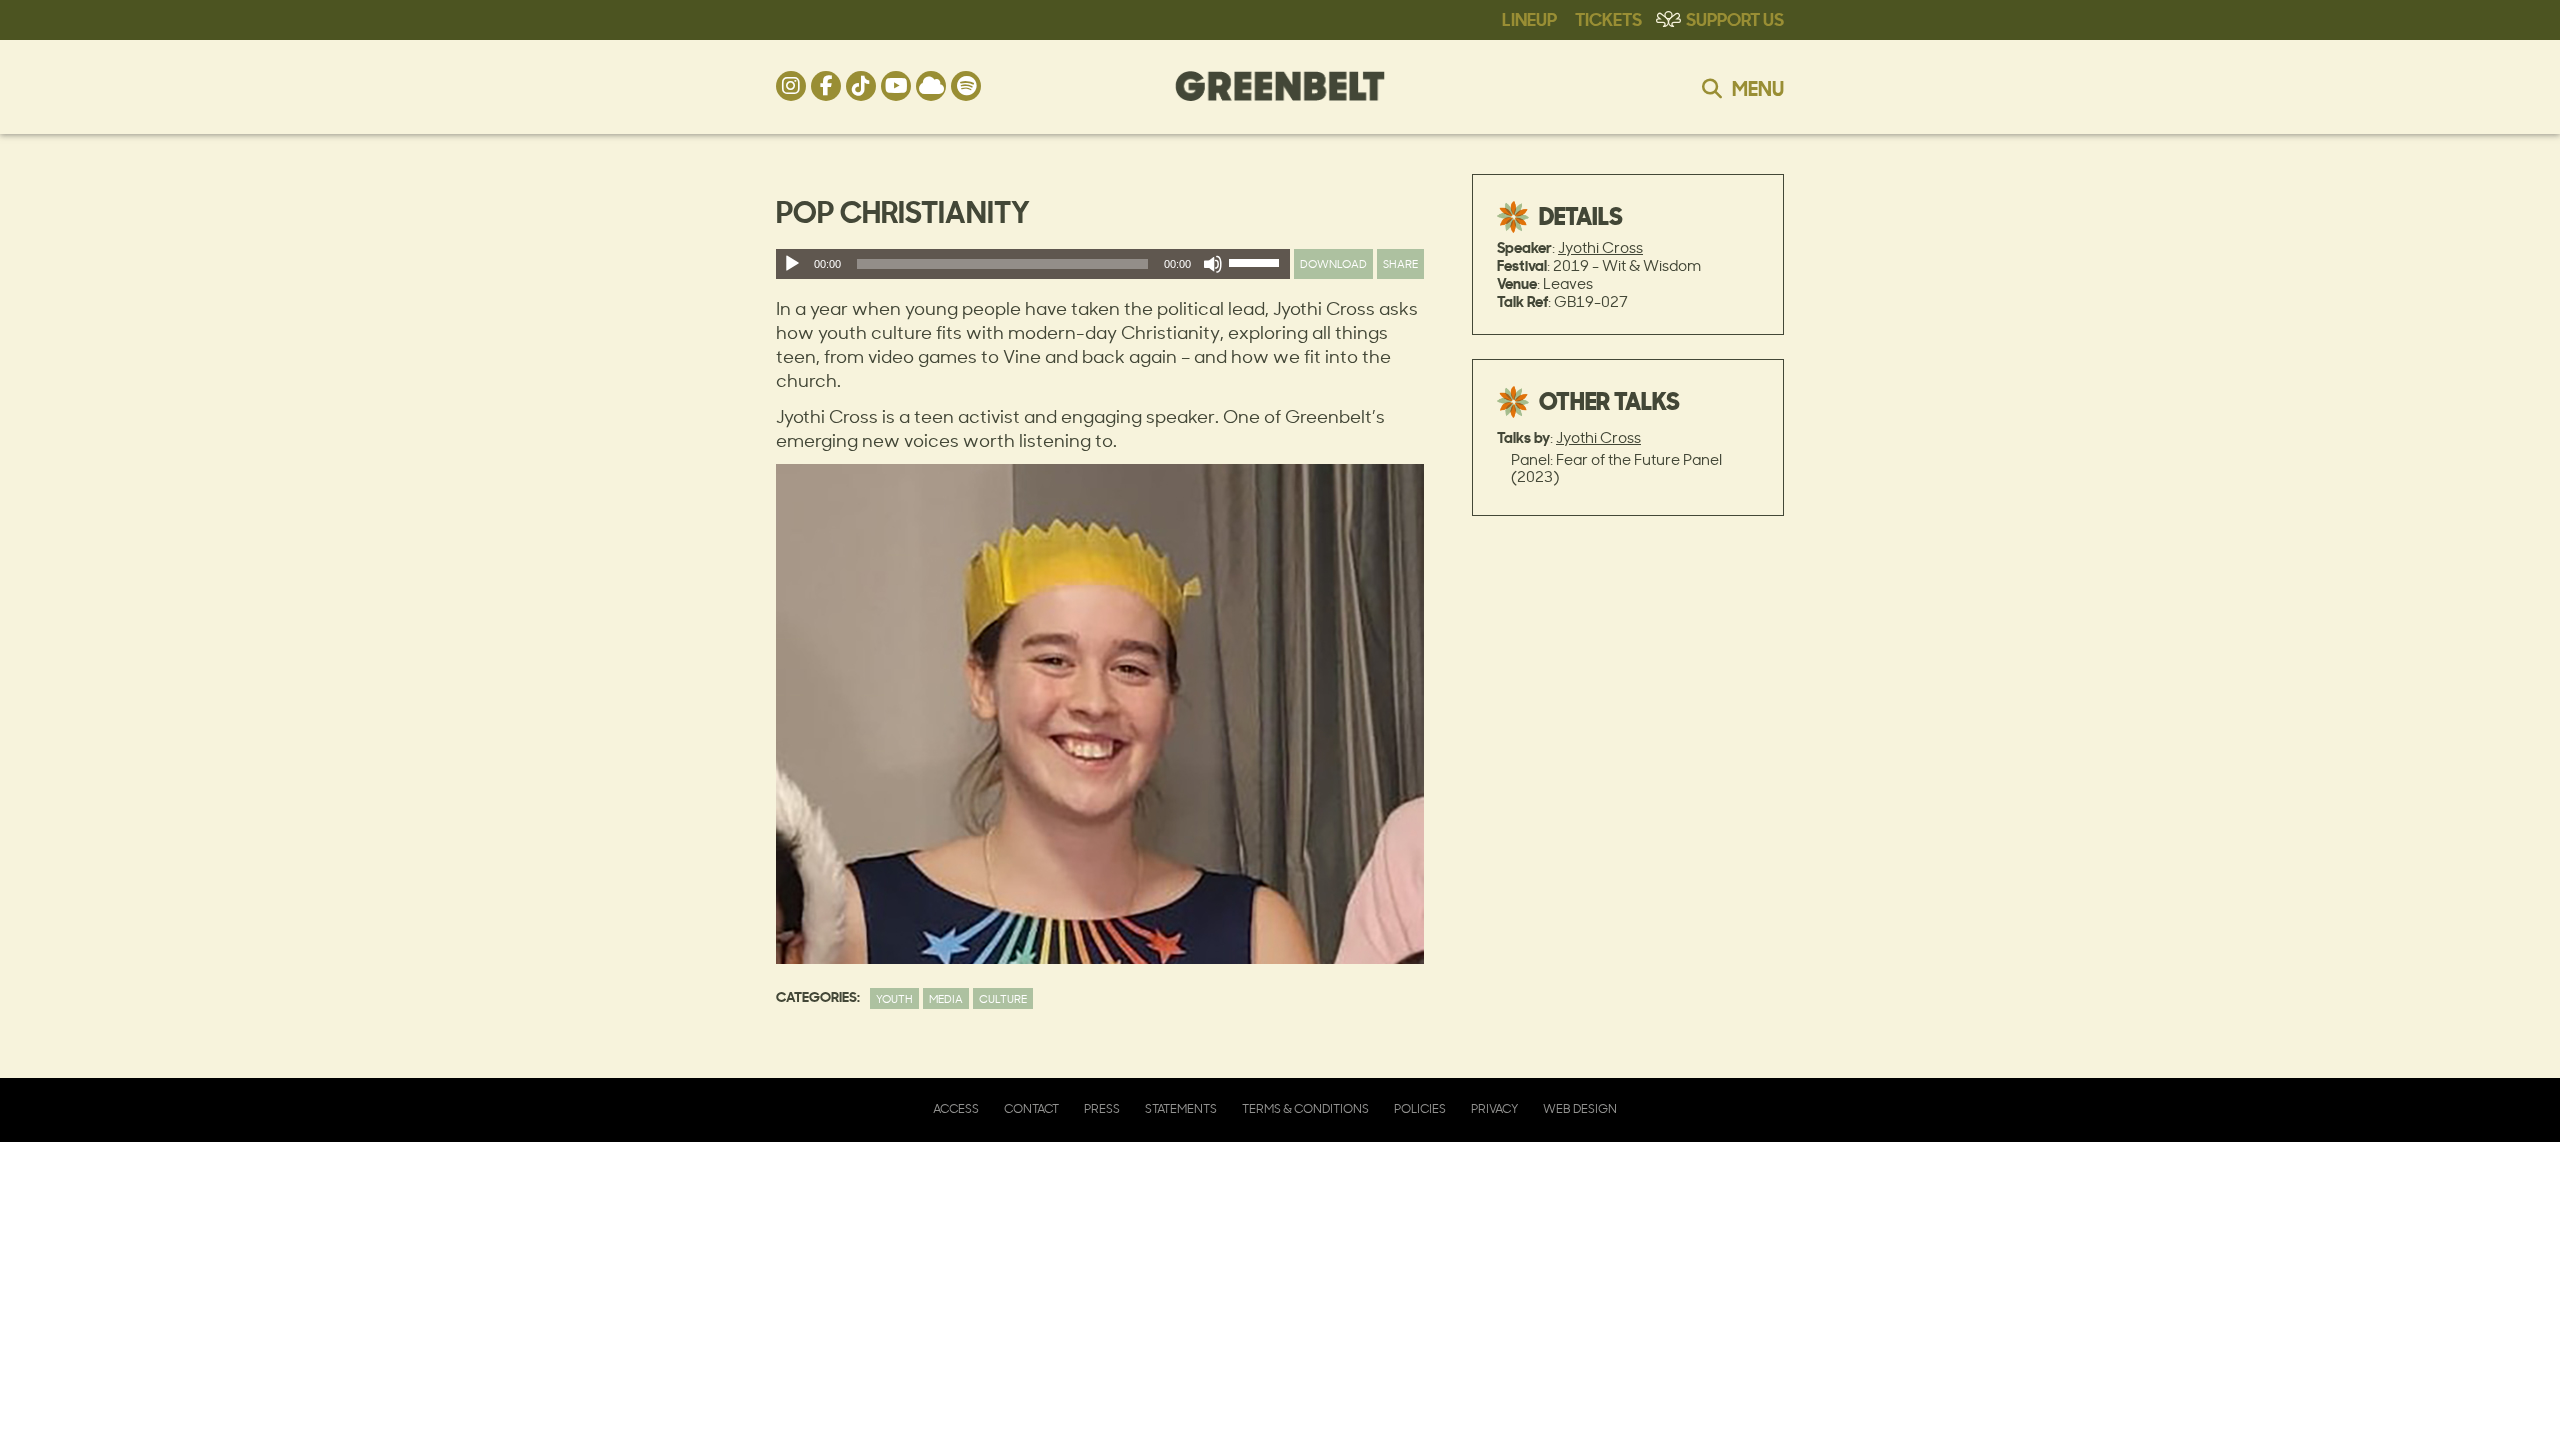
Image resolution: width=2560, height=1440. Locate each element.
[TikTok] (861, 86)
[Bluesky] (931, 86)
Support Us (1735, 18)
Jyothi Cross (1600, 247)
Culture (1003, 998)
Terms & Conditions (1305, 1108)
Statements (1181, 1108)
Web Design (1580, 1108)
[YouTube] (896, 86)
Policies (1420, 1108)
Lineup (1529, 18)
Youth (894, 998)
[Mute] (1213, 264)
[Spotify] (966, 86)
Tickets (1608, 18)
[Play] (792, 264)
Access (956, 1108)
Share (1400, 263)
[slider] (1257, 267)
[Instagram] (791, 86)
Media (946, 998)
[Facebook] (826, 86)
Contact (1031, 1108)
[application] (1033, 264)
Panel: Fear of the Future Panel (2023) (1616, 468)
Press (1102, 1108)
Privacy (1494, 1108)
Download (1333, 263)
